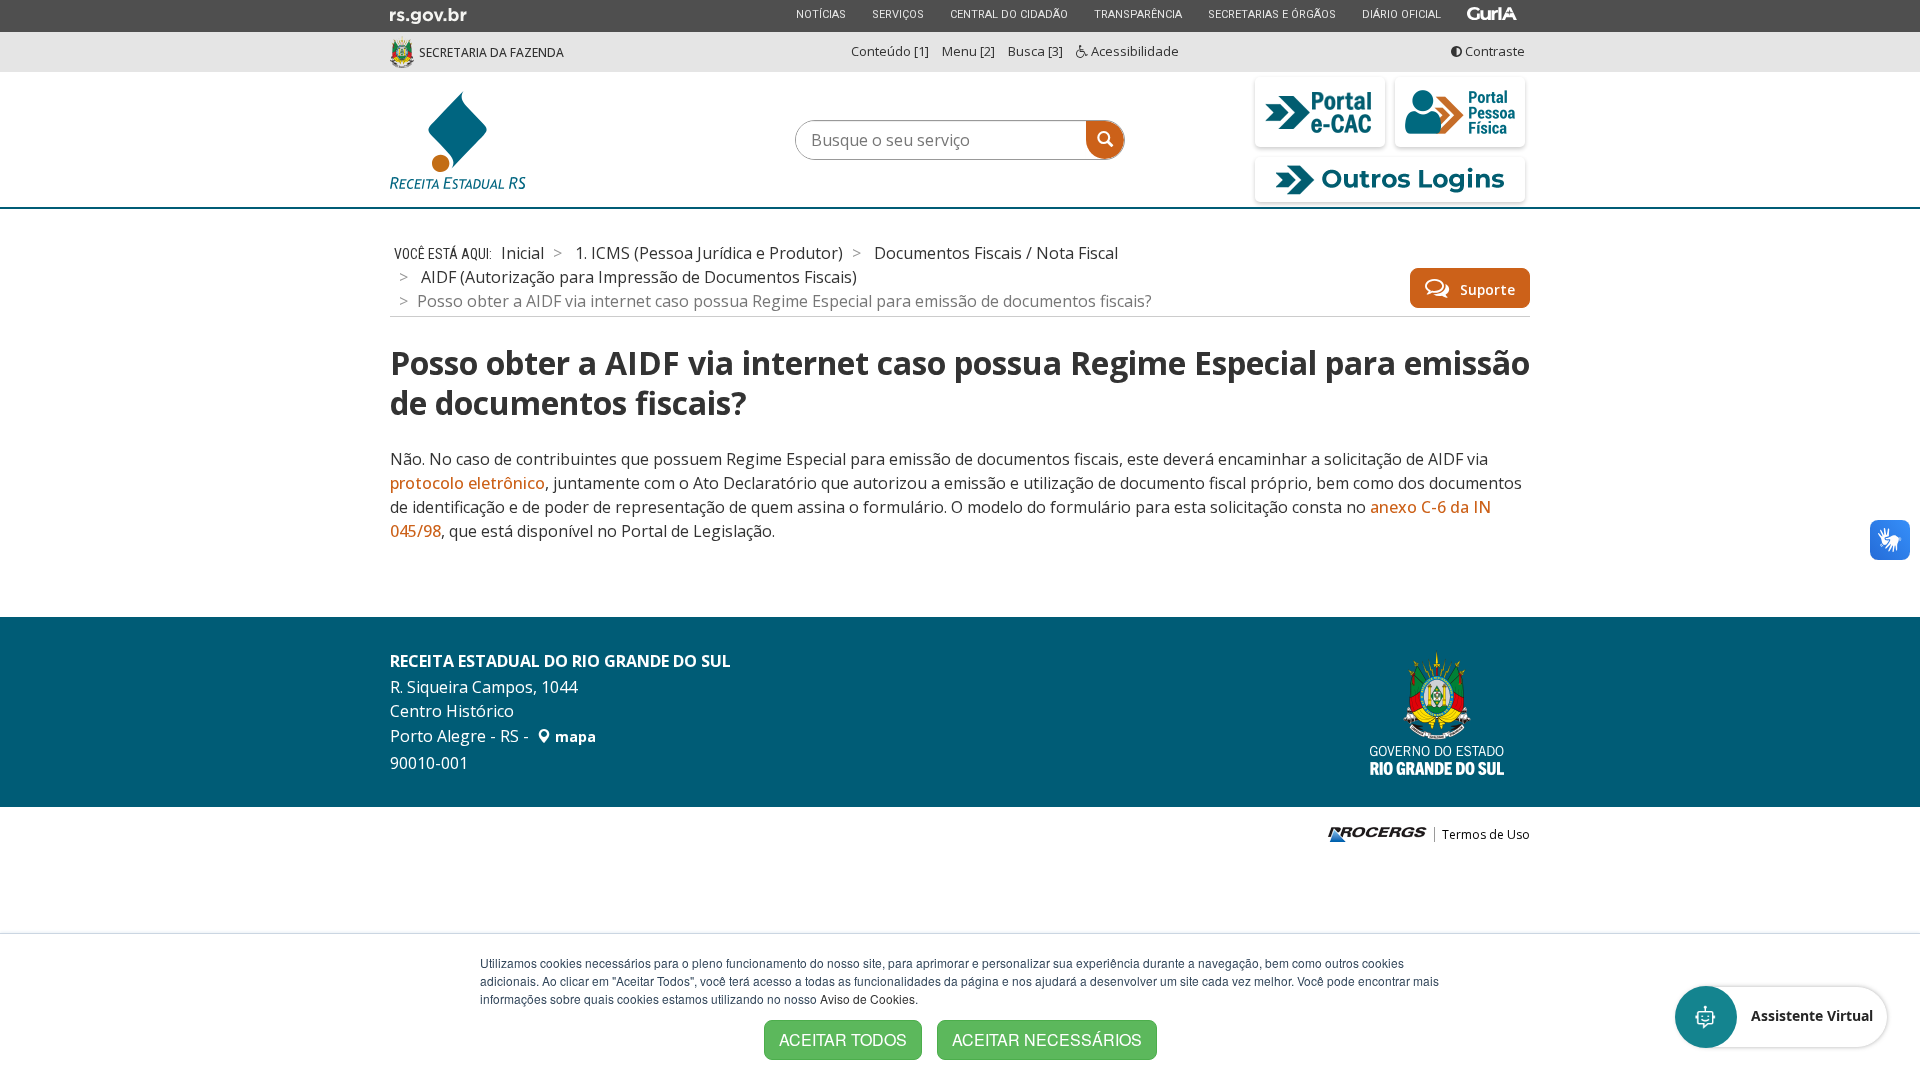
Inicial (522, 253)
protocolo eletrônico (467, 483)
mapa (573, 736)
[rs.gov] (428, 14)
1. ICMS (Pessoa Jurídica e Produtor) (709, 253)
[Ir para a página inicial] (530, 140)
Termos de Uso (1486, 835)
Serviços (897, 14)
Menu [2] (968, 51)
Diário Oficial (1401, 14)
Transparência (1137, 14)
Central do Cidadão (1008, 14)
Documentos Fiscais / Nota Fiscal (996, 253)
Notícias (820, 14)
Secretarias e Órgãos (1271, 14)
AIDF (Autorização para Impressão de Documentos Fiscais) (639, 277)
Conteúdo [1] (890, 51)
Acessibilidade (1133, 51)
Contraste (1493, 51)
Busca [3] (1035, 51)
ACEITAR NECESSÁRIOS (1047, 1039)
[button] (1782, 1017)
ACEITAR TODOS (843, 1039)
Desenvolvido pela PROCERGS (1377, 834)
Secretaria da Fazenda (491, 52)
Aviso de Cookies (867, 998)
